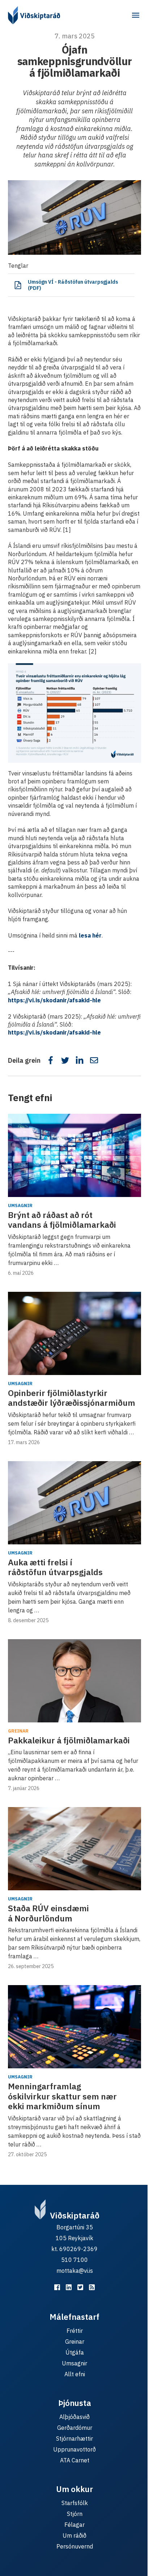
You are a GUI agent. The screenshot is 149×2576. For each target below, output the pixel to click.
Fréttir (75, 2331)
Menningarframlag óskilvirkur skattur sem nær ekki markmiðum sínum (62, 2096)
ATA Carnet (75, 2460)
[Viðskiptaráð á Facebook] (57, 2287)
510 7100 (74, 2260)
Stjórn (75, 2514)
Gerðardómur (75, 2428)
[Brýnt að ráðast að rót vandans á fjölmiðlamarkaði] (74, 1155)
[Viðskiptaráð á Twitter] (80, 2287)
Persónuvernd (75, 2546)
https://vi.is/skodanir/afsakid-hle (54, 1000)
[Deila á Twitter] (65, 1060)
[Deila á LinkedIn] (80, 1060)
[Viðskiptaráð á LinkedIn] (69, 2287)
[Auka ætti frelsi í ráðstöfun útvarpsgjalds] (74, 1503)
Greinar (18, 1731)
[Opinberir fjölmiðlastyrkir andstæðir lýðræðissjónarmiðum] (74, 1333)
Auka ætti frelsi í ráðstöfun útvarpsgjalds (55, 1567)
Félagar (74, 2525)
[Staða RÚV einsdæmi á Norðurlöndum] (74, 1849)
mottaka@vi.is (75, 2271)
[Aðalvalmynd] (136, 15)
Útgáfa (75, 2352)
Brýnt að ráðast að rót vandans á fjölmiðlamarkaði (62, 1220)
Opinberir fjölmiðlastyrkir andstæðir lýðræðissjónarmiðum (72, 1398)
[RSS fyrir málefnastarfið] (92, 2287)
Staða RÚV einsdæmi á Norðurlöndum (48, 1913)
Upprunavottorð (74, 2449)
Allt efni (75, 2374)
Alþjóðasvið (74, 2417)
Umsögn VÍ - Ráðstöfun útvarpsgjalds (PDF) (73, 285)
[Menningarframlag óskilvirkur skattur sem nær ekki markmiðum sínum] (74, 2027)
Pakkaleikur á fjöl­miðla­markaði (69, 1740)
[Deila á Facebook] (51, 1060)
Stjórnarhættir (74, 2438)
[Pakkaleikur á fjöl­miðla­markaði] (74, 1681)
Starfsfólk (75, 2503)
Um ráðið (74, 2535)
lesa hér (90, 935)
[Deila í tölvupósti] (94, 1060)
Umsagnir (20, 1205)
